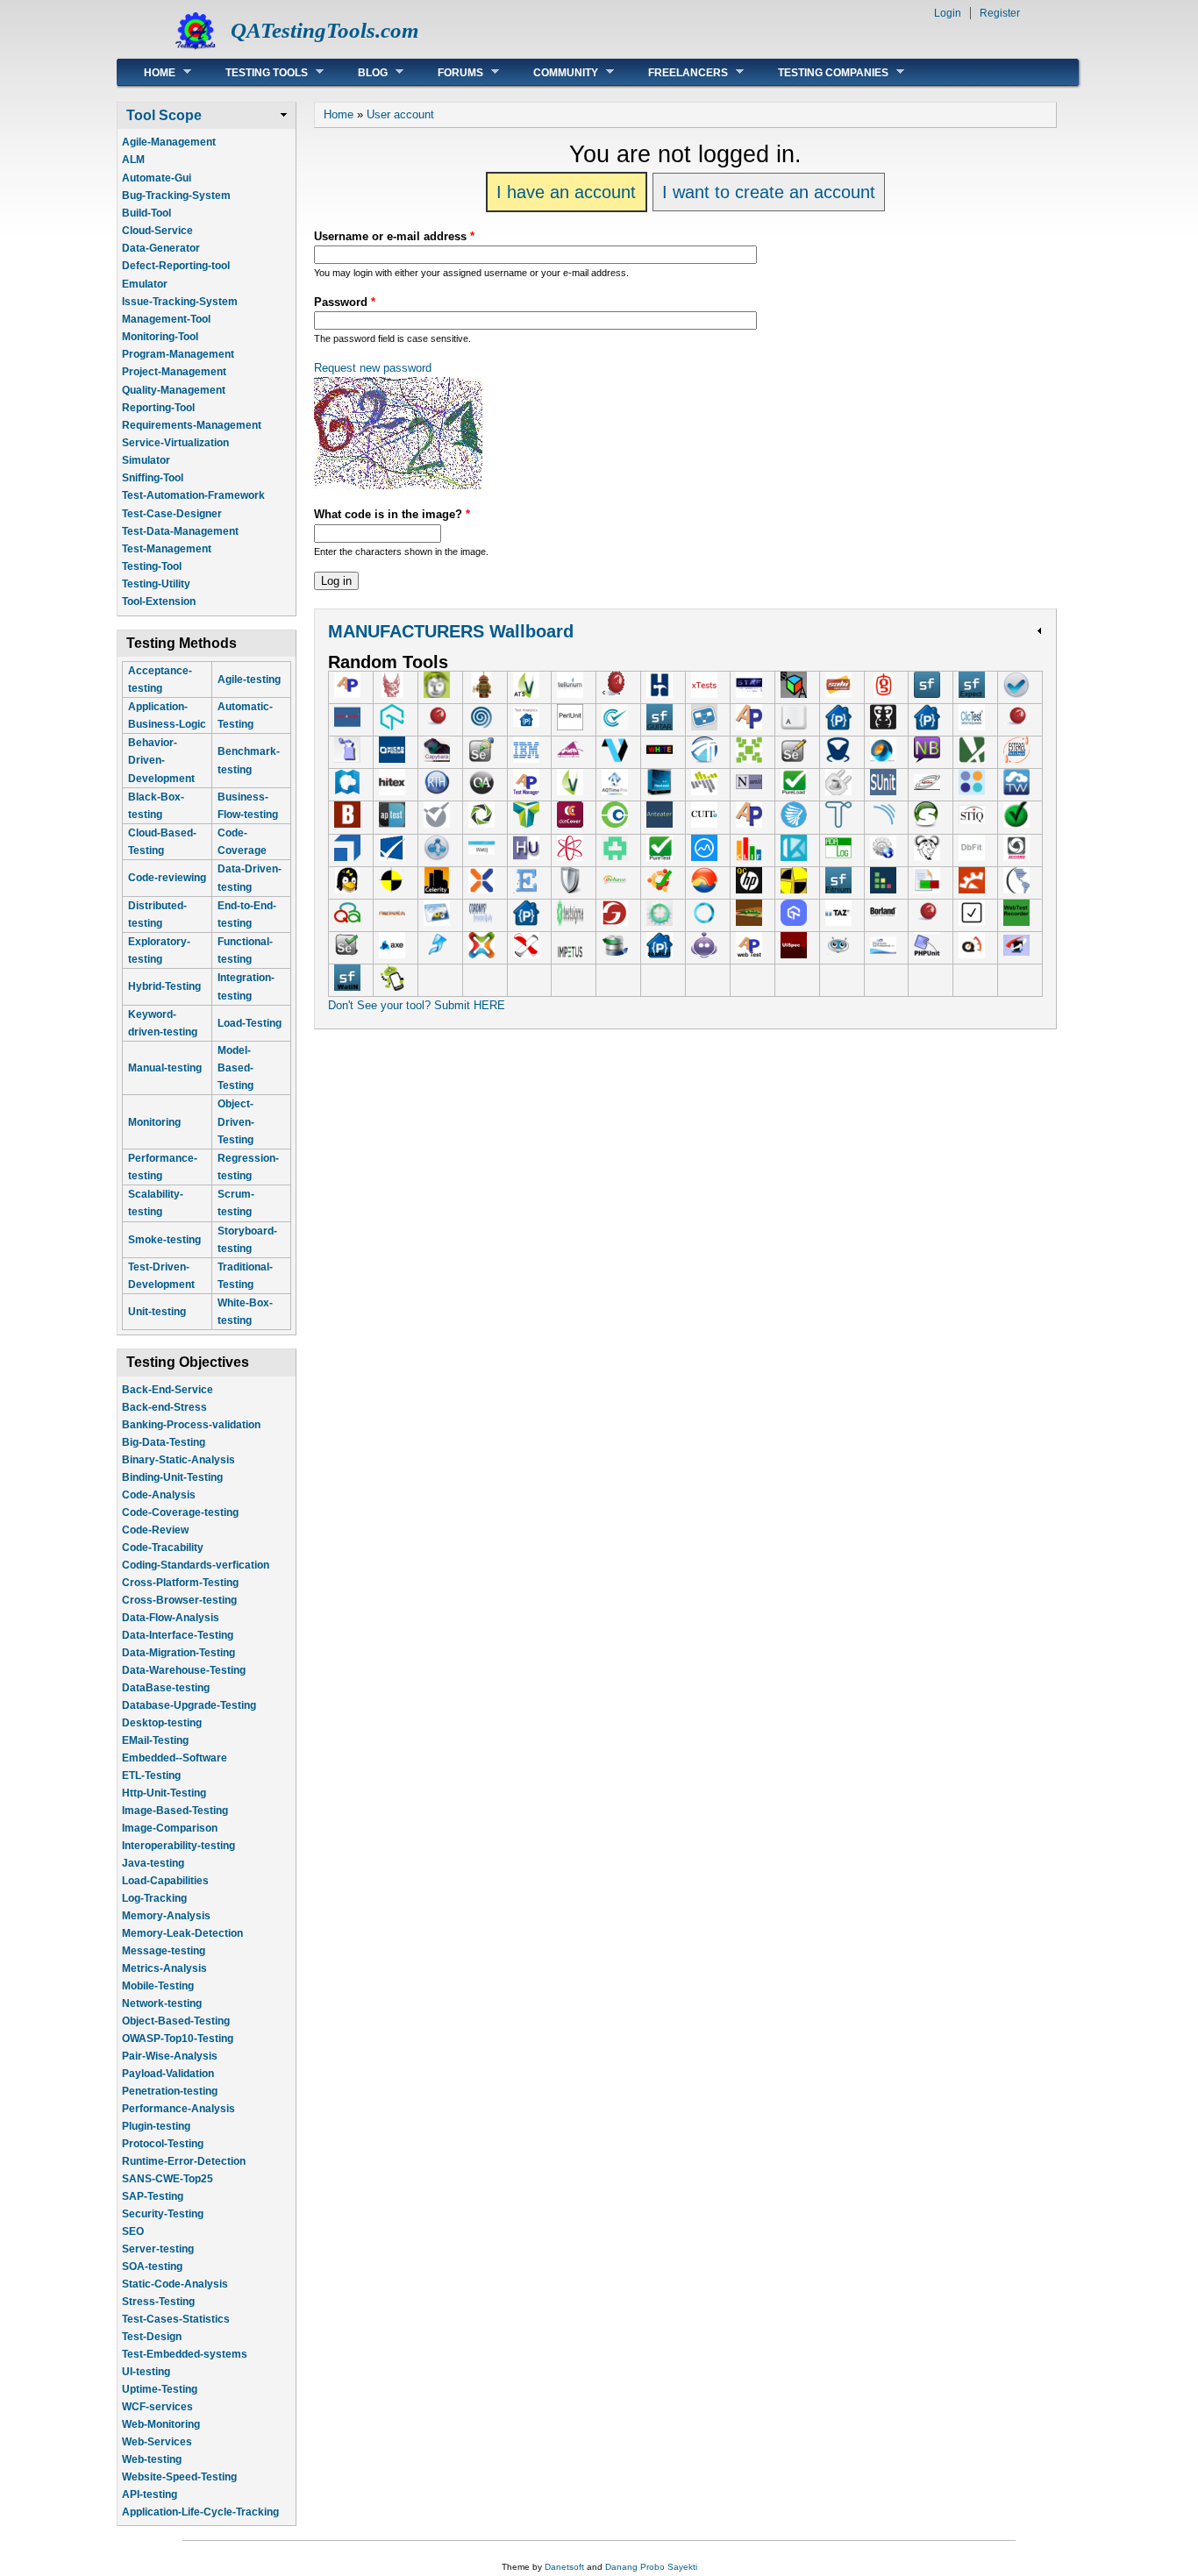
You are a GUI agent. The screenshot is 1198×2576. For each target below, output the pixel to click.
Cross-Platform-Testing (180, 1583)
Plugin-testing (156, 2126)
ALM (133, 160)
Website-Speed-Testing (179, 2477)
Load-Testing (250, 1023)
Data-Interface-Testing (178, 1635)
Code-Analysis (159, 1495)
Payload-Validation (168, 2074)
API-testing (150, 2494)
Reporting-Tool (158, 408)
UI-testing (146, 2372)
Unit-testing (157, 1312)
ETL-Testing (151, 1775)
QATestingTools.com (324, 30)
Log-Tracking (154, 1898)
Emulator (145, 284)
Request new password (373, 368)
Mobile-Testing (158, 1986)
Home (146, 72)
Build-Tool (146, 213)
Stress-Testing (158, 2302)
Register (1000, 13)
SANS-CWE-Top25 (168, 2179)
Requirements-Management (192, 425)
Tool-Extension (159, 601)
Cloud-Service (157, 231)
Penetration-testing (170, 2091)
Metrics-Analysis (164, 1968)
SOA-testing (152, 2266)
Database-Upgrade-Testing (189, 1705)
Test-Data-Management (180, 531)
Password (345, 302)
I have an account (566, 192)
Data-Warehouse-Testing (184, 1670)
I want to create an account (769, 192)
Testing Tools (253, 72)
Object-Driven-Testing (236, 1121)
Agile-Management (169, 142)
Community (553, 72)
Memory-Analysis (166, 1916)
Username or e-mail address (394, 236)
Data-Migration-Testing (178, 1653)
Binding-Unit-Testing (172, 1477)
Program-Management (178, 354)
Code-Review (155, 1530)
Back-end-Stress (164, 1407)
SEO (133, 2231)
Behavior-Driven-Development (161, 760)
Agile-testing (249, 680)
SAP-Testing (153, 2196)
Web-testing (152, 2459)
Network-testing (162, 2003)
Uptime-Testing (160, 2389)
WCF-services (157, 2407)
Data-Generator (161, 248)
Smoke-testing (164, 1240)
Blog (360, 72)
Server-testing (158, 2249)
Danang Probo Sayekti (651, 2567)
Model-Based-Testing (235, 1068)
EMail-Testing (155, 1740)
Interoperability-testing (178, 1846)
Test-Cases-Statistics (176, 2319)
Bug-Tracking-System (176, 196)
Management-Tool (166, 319)
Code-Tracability (163, 1548)
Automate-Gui (157, 178)
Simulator (146, 460)
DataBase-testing (166, 1688)
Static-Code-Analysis (175, 2284)
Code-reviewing (167, 878)
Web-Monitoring (161, 2424)
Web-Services (157, 2442)
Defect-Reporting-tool (176, 266)
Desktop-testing (162, 1723)
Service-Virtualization (175, 443)
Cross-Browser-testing (179, 1600)
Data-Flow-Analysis (171, 1618)
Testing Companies (820, 72)
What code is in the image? (392, 514)
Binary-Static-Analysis (178, 1460)
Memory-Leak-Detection (182, 1933)
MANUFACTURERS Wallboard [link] (451, 631)
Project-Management (174, 372)
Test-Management (167, 549)
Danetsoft (564, 2567)
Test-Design (152, 2337)
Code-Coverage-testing (180, 1512)
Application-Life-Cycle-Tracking (200, 2512)
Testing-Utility (156, 584)
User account (400, 114)
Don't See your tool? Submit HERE (417, 1005)
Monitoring (154, 1122)
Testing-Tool (152, 566)
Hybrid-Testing (164, 986)
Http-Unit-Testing (164, 1793)
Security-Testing (163, 2214)
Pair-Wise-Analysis (170, 2056)
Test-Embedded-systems (185, 2354)
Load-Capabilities (165, 1881)
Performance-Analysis (178, 2109)
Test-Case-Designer (172, 514)
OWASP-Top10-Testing (178, 2039)
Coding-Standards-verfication (196, 1565)
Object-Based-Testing (176, 2021)
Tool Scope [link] (164, 115)
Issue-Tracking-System (180, 302)
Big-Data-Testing (164, 1442)
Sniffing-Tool (153, 478)
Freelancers (675, 72)
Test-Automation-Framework (193, 495)
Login (948, 13)
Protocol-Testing (163, 2144)
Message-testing (164, 1951)
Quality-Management (174, 390)
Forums (447, 72)
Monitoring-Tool (160, 337)
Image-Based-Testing (175, 1811)
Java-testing (153, 1863)
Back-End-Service (168, 1390)
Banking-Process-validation (191, 1425)
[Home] (196, 49)
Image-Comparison (170, 1828)
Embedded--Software (175, 1758)
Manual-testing (165, 1068)
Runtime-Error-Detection (184, 2161)
